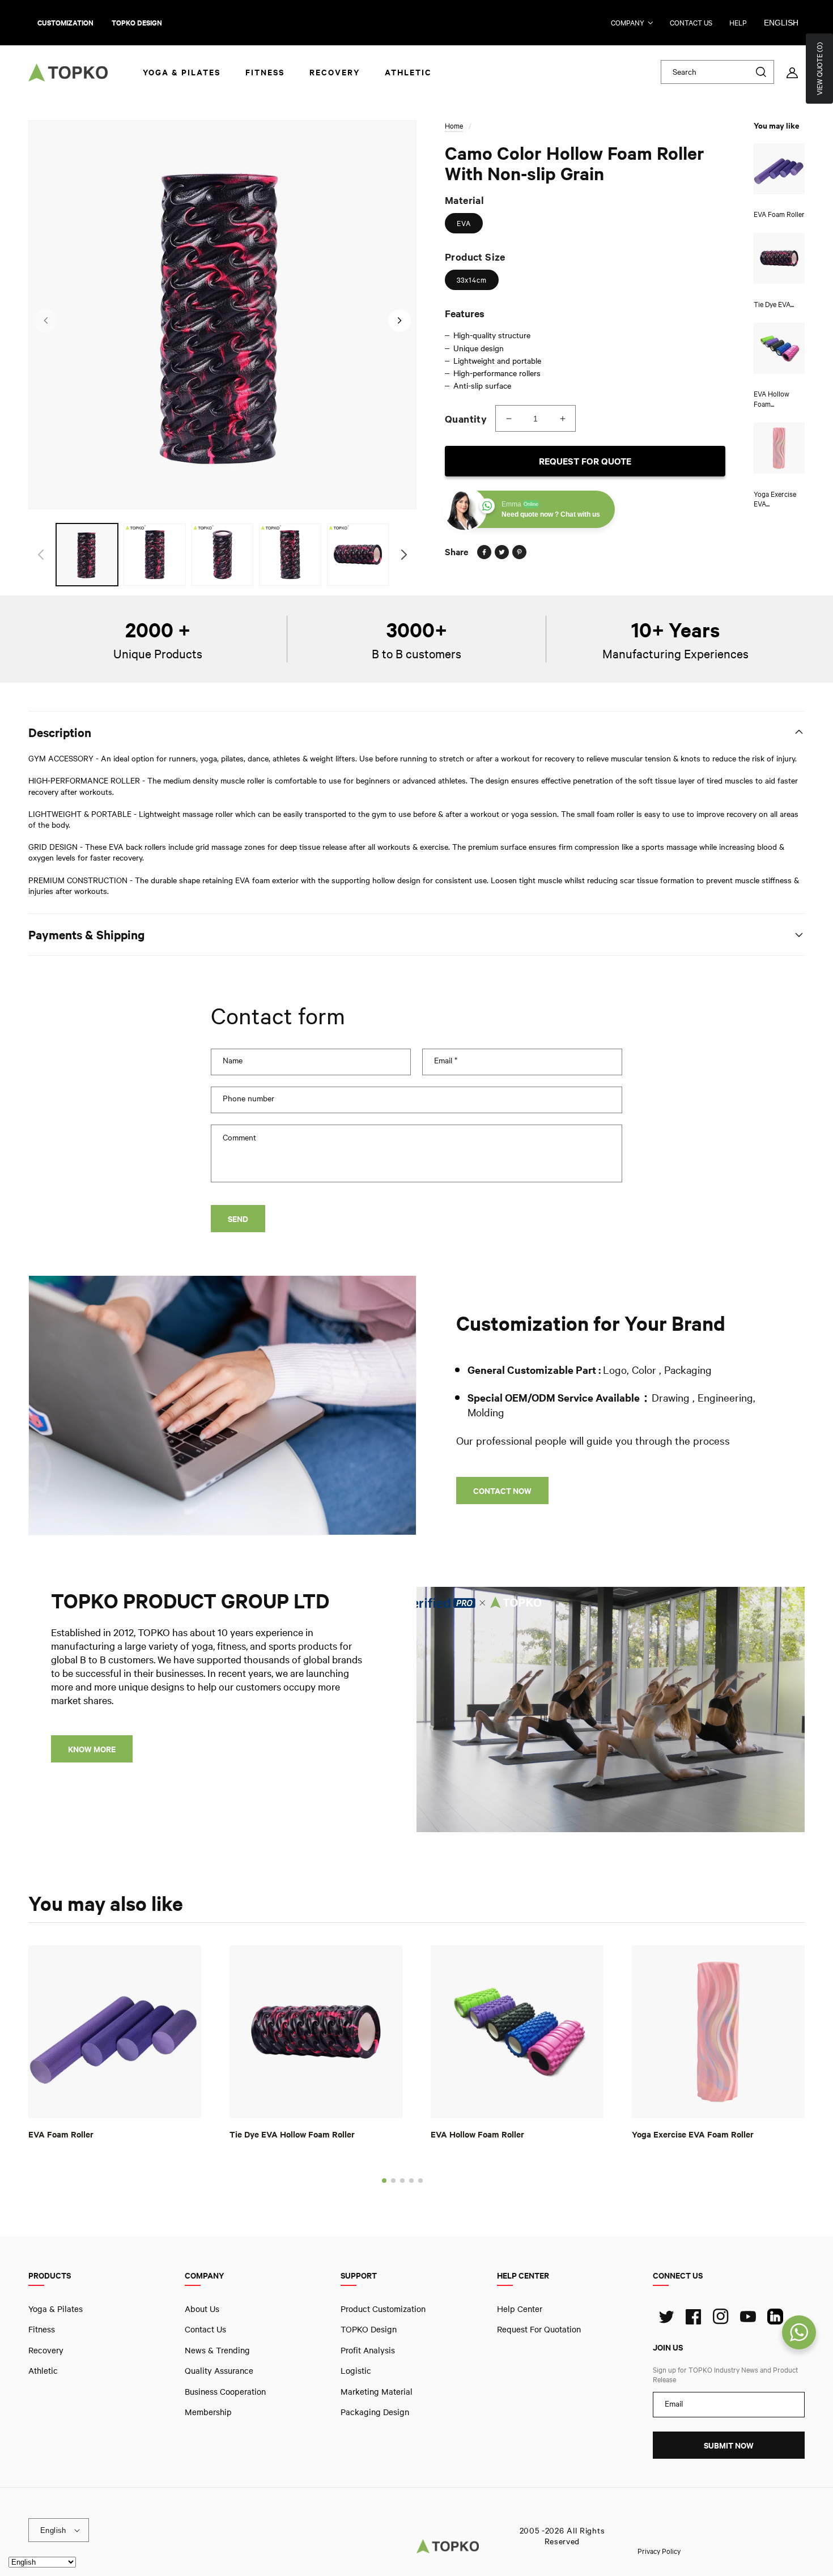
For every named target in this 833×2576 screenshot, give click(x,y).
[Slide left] (45, 321)
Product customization (383, 2309)
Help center (520, 2309)
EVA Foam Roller (61, 2134)
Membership (208, 2412)
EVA (464, 223)
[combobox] (717, 72)
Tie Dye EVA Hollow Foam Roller (292, 2134)
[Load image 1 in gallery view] (87, 554)
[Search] (761, 72)
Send (238, 1219)
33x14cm (472, 280)
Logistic (356, 2370)
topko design (137, 23)
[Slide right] (399, 321)
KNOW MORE (92, 1749)
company (628, 23)
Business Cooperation (225, 2391)
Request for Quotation (539, 2329)
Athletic (43, 2370)
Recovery (46, 2349)
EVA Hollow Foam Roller (477, 2134)
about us (202, 2309)
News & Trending (217, 2349)
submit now (729, 2445)
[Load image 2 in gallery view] (154, 554)
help (738, 23)
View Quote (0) (819, 69)
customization (65, 23)
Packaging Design (375, 2412)
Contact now (502, 1491)
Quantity (466, 419)
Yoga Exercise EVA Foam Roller (693, 2134)
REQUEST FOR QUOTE (585, 461)
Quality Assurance (219, 2370)
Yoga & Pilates (56, 2309)
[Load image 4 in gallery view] (290, 554)
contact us (691, 23)
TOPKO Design (369, 2329)
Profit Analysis (368, 2349)
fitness (42, 2329)
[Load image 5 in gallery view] (358, 554)
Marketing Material (377, 2391)
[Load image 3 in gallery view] (222, 554)
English (781, 23)
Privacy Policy (659, 2551)
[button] (384, 2181)
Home (454, 126)
